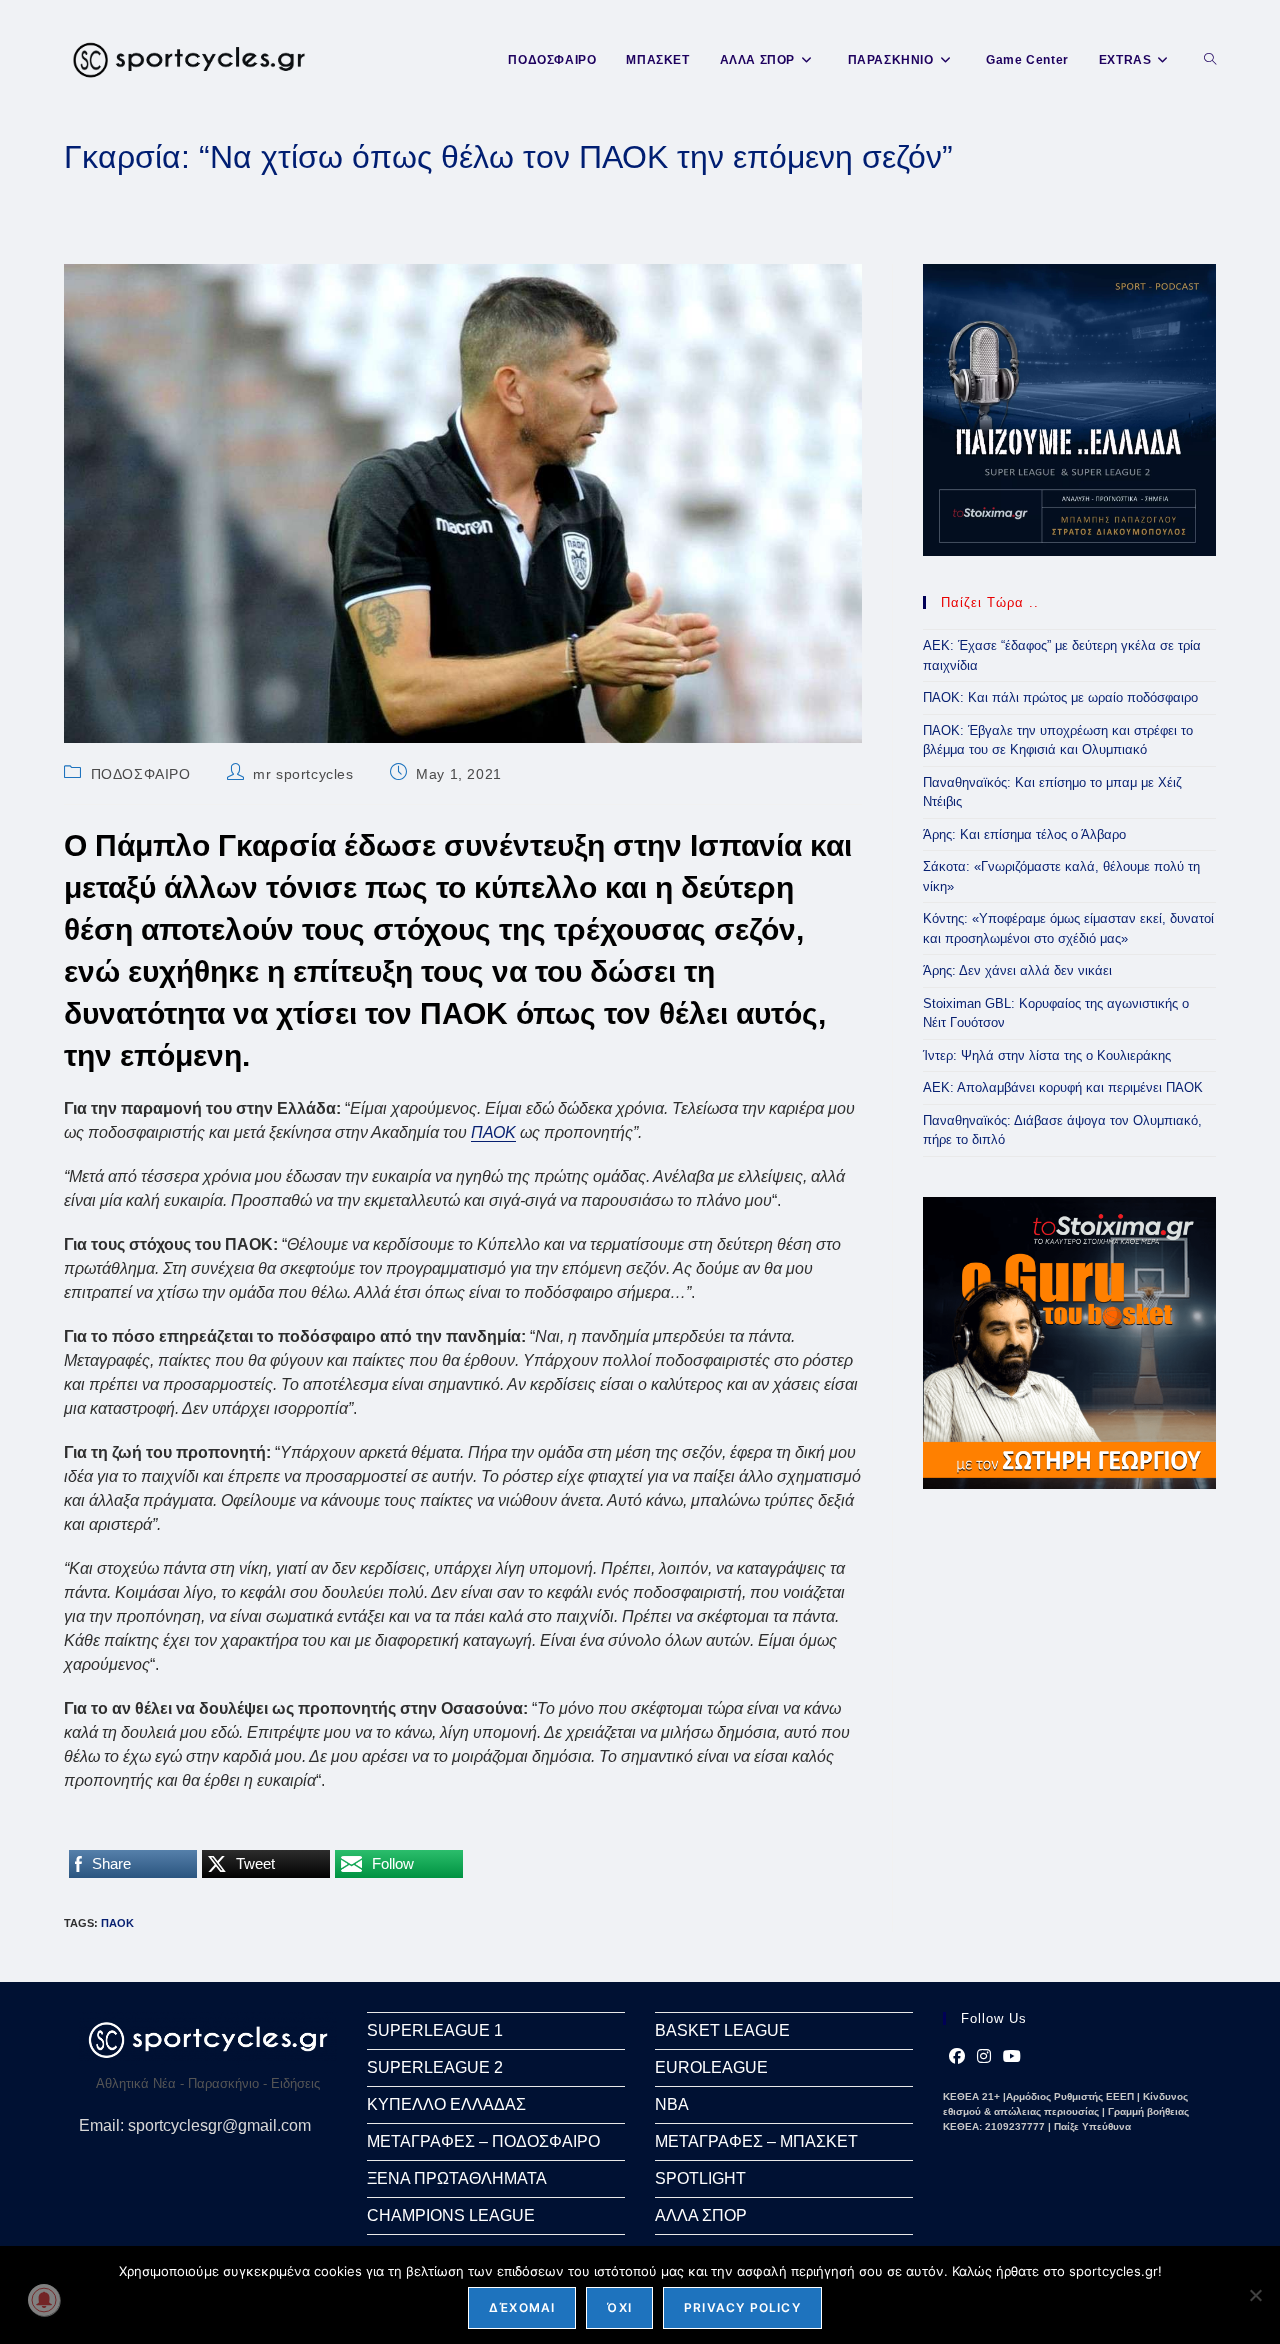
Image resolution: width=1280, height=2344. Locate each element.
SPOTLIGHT (700, 2178)
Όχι (619, 2307)
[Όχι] (1255, 2295)
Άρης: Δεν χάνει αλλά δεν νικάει (1017, 970)
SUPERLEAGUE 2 (435, 2067)
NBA (672, 2104)
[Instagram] (984, 2057)
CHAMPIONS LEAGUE (451, 2215)
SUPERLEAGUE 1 (435, 2030)
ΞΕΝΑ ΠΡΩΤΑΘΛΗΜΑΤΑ (457, 2178)
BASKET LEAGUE (722, 2030)
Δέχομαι (522, 2307)
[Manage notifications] (44, 2300)
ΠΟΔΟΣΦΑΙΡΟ (141, 774)
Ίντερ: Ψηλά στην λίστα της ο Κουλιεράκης (1047, 1055)
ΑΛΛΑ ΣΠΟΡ (701, 2215)
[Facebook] (957, 2057)
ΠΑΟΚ (493, 1132)
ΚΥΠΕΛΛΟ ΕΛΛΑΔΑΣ (446, 2104)
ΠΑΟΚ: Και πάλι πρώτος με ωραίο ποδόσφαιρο (1060, 697)
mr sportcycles (303, 774)
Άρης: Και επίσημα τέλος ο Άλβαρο (1024, 834)
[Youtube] (1012, 2057)
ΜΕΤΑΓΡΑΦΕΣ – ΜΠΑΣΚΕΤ (756, 2141)
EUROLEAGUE (711, 2067)
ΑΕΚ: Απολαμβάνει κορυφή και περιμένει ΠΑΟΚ (1063, 1087)
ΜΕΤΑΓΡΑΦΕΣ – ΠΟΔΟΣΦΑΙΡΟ (483, 2141)
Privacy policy (742, 2307)
